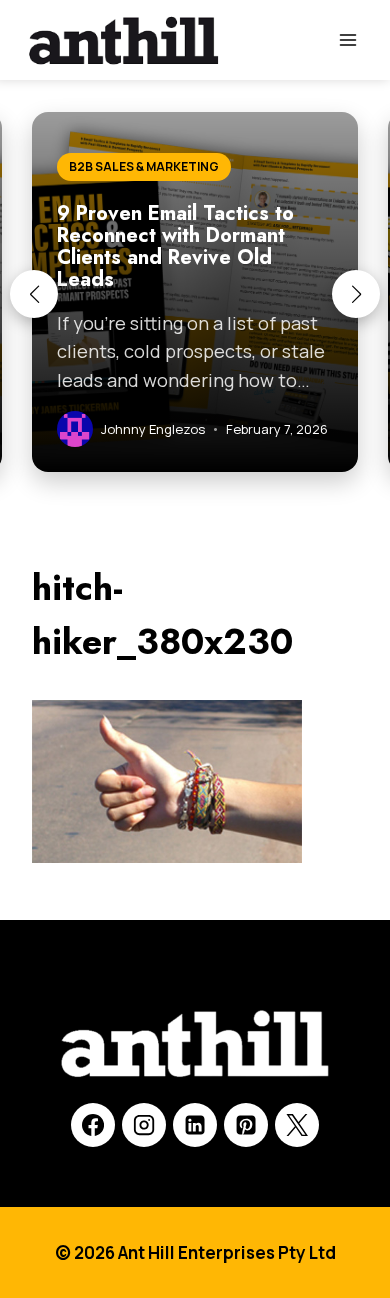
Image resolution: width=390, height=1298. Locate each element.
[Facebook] (93, 1125)
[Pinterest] (246, 1125)
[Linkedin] (195, 1125)
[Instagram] (144, 1125)
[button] (34, 294)
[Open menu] (347, 39)
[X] (297, 1125)
